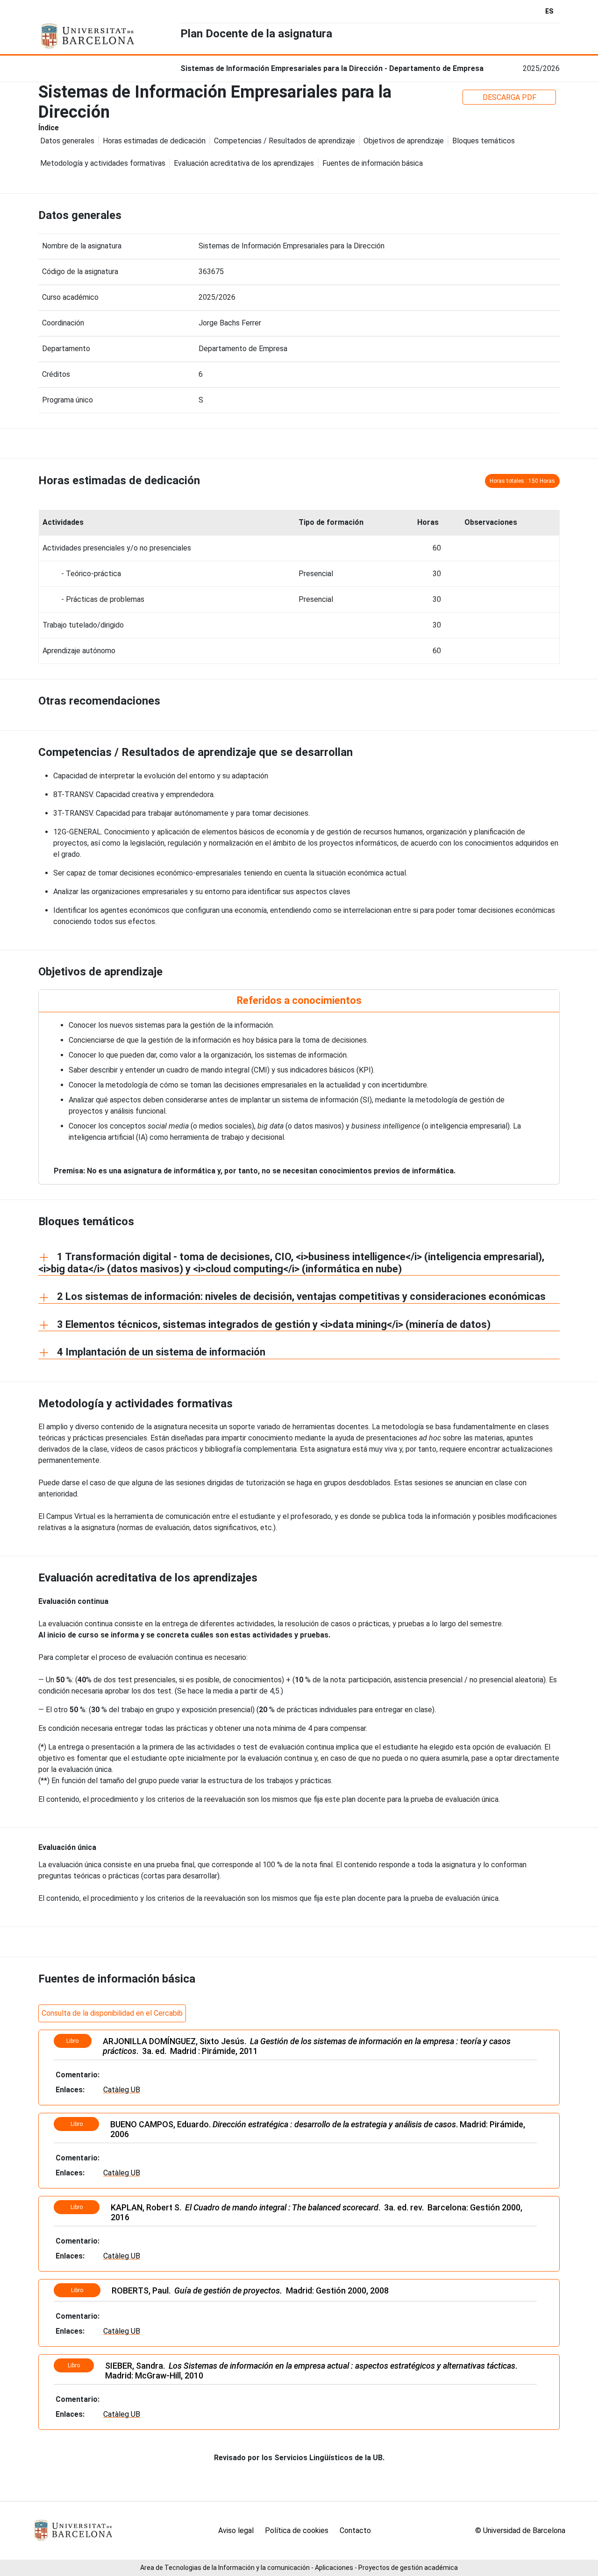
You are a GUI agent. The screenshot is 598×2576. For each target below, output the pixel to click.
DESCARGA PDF (509, 97)
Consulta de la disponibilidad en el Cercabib (112, 2013)
